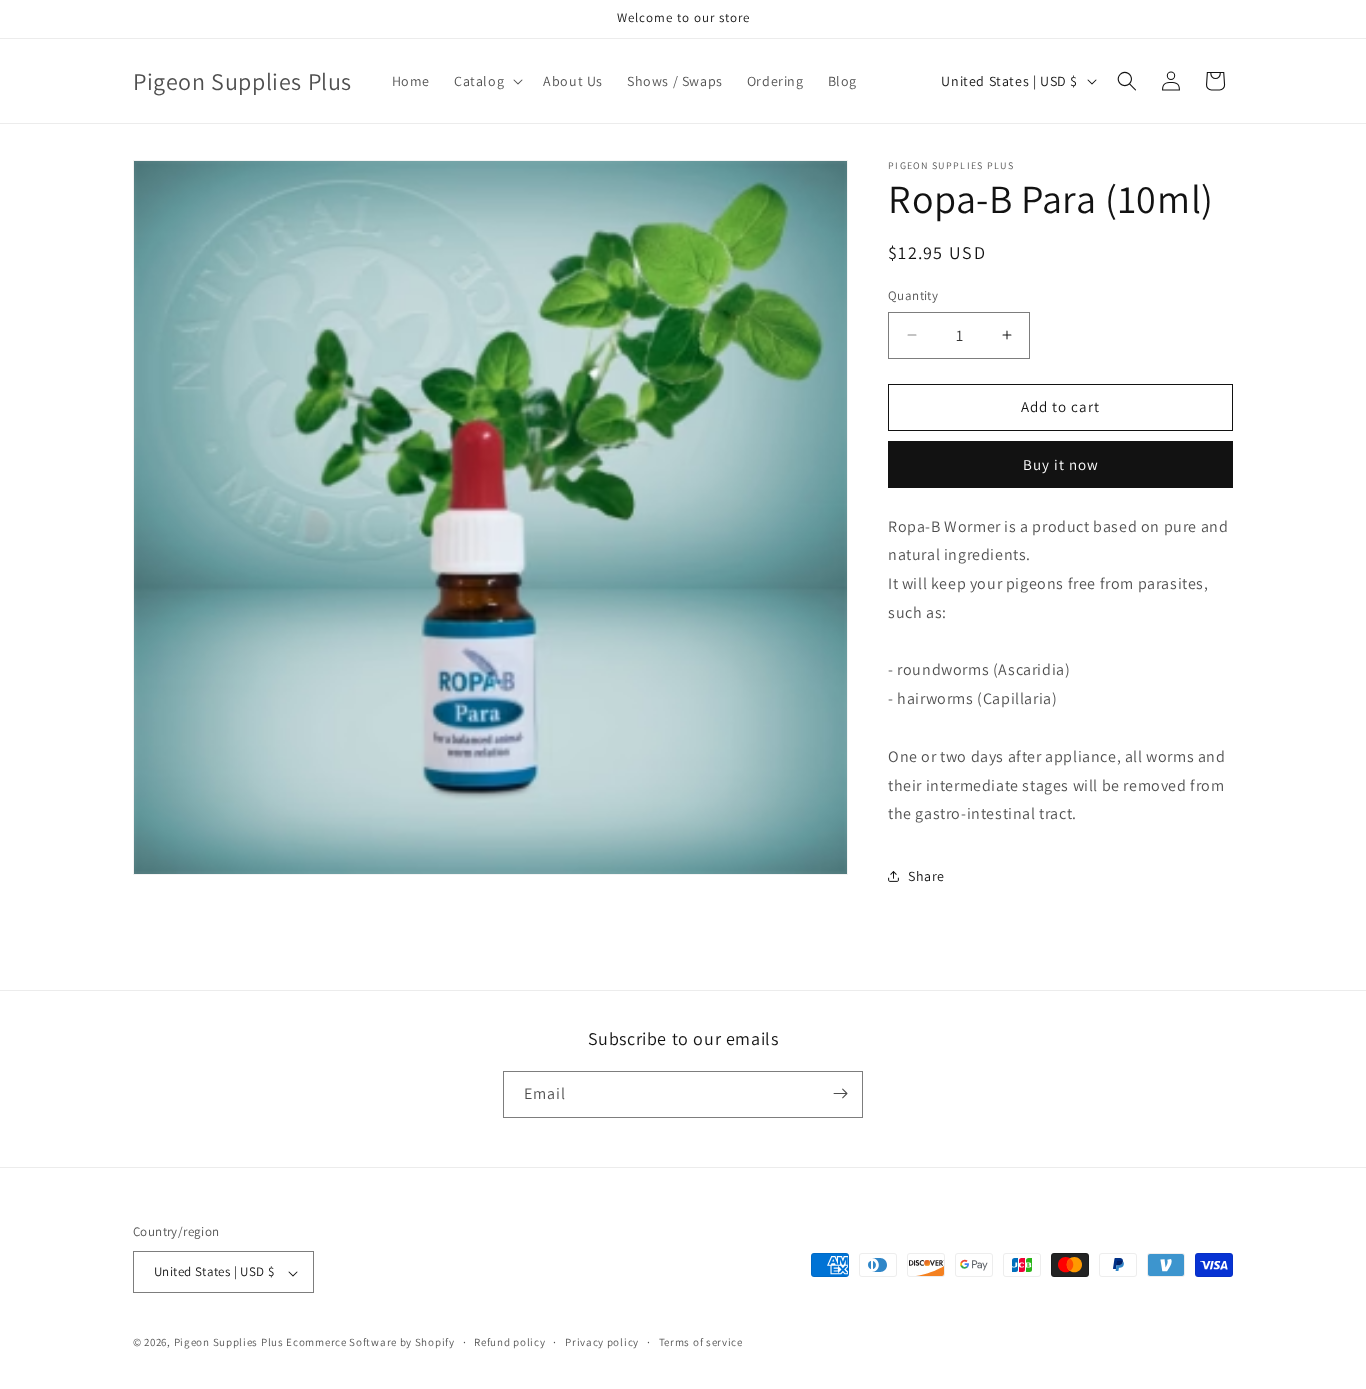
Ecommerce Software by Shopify (370, 1343)
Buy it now (1061, 464)
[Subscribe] (840, 1093)
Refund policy (509, 1342)
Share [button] (926, 876)
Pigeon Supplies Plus (229, 1343)
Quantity (913, 295)
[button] (486, 81)
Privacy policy (602, 1342)
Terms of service (701, 1342)
